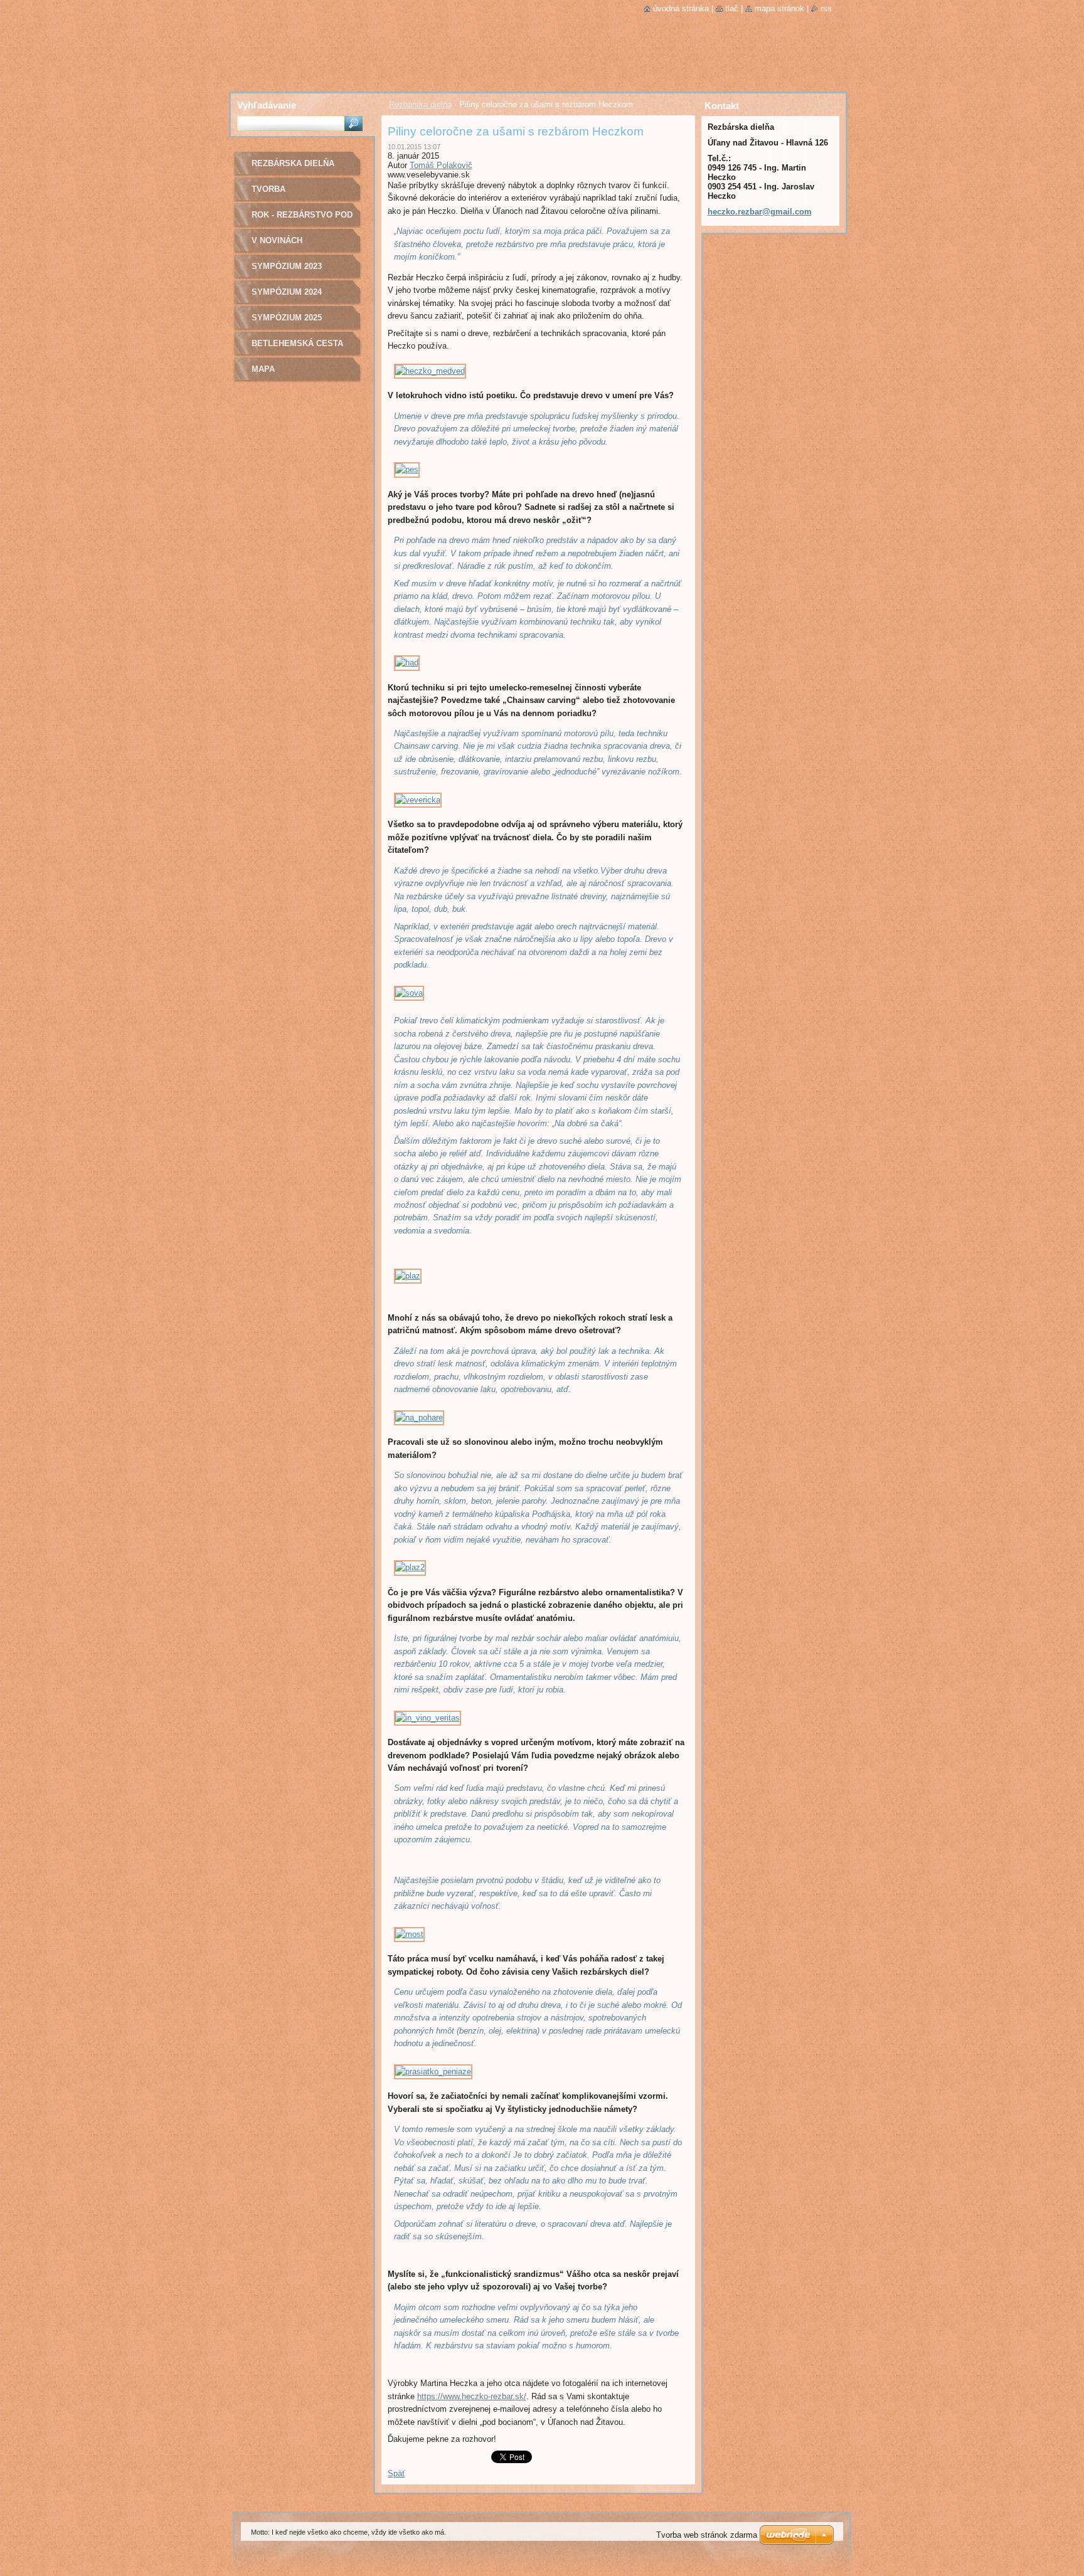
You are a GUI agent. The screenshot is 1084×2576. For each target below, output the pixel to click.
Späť (396, 2473)
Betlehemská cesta (297, 343)
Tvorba (268, 189)
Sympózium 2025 (287, 318)
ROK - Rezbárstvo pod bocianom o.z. (302, 219)
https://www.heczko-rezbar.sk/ (472, 2396)
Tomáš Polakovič (441, 165)
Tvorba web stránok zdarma (707, 2535)
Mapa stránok (779, 8)
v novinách (277, 240)
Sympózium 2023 (287, 266)
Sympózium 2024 (287, 292)
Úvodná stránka (681, 8)
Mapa (263, 369)
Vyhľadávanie (267, 105)
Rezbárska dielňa (420, 104)
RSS (826, 8)
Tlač (732, 8)
